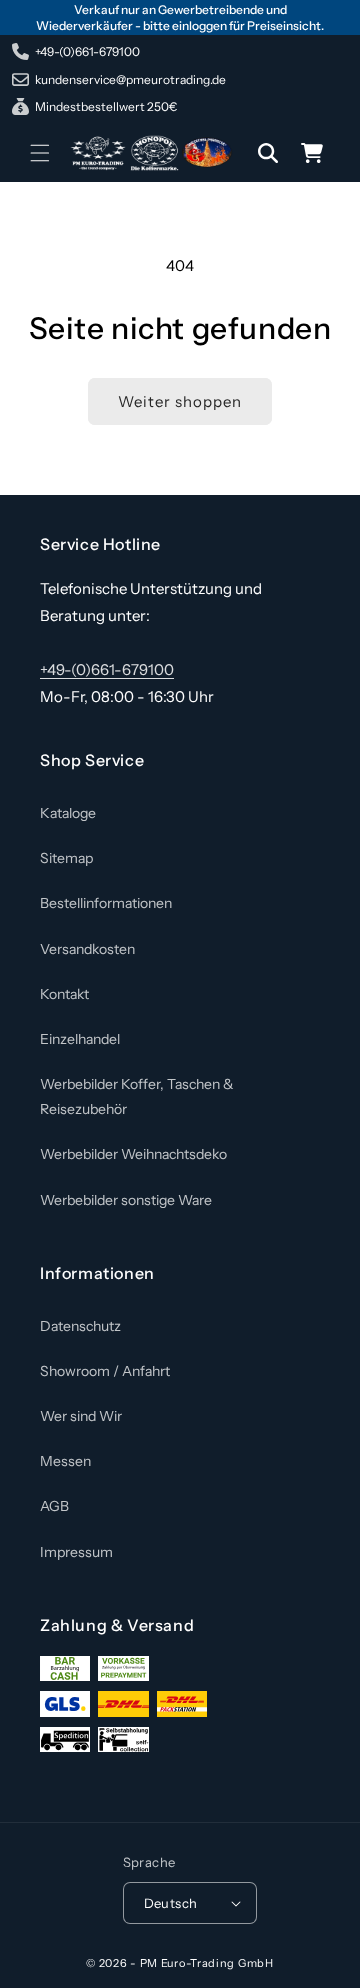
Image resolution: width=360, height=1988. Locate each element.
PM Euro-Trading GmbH (207, 1963)
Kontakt (64, 994)
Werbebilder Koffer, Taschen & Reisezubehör (137, 1096)
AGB (54, 1506)
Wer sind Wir (81, 1416)
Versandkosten (87, 949)
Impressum (76, 1552)
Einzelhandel (80, 1039)
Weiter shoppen (180, 401)
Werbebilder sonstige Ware (126, 1200)
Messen (65, 1461)
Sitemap (66, 858)
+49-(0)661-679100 (107, 669)
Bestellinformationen (106, 903)
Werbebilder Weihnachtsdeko (133, 1154)
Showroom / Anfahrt (105, 1371)
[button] (40, 153)
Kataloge (68, 813)
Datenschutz (80, 1326)
